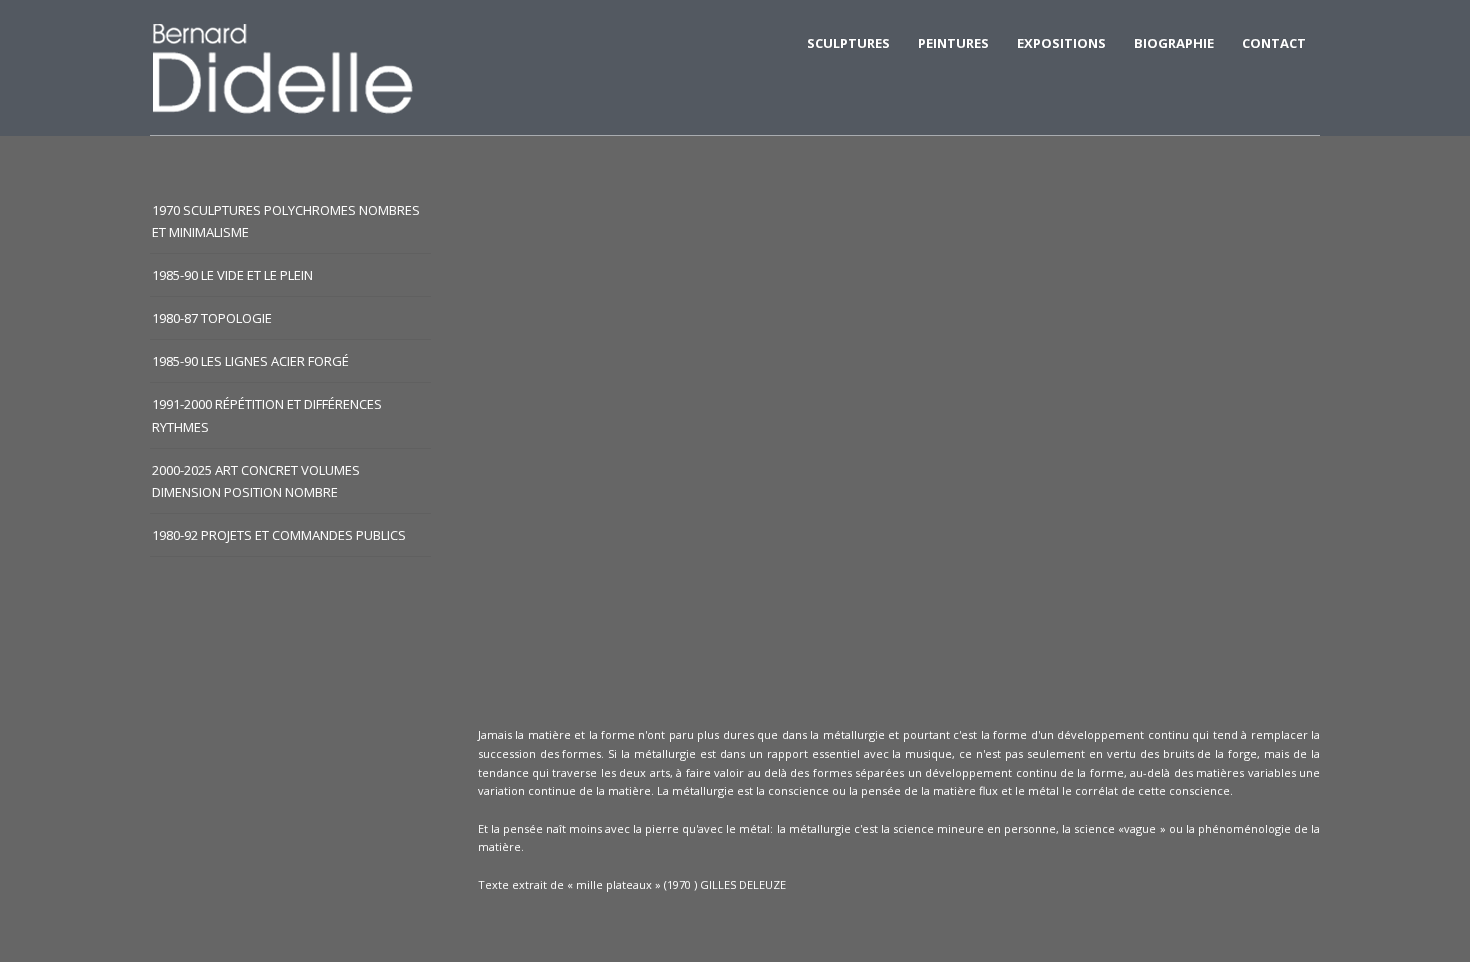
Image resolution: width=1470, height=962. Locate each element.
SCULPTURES (848, 43)
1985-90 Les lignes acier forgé (250, 361)
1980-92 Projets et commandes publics (279, 535)
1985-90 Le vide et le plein (232, 275)
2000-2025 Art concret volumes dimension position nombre (256, 481)
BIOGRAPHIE (1174, 43)
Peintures (953, 43)
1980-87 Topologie (212, 318)
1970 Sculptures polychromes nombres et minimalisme (286, 221)
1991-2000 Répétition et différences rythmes (267, 415)
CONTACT (1274, 43)
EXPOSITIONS (1061, 43)
